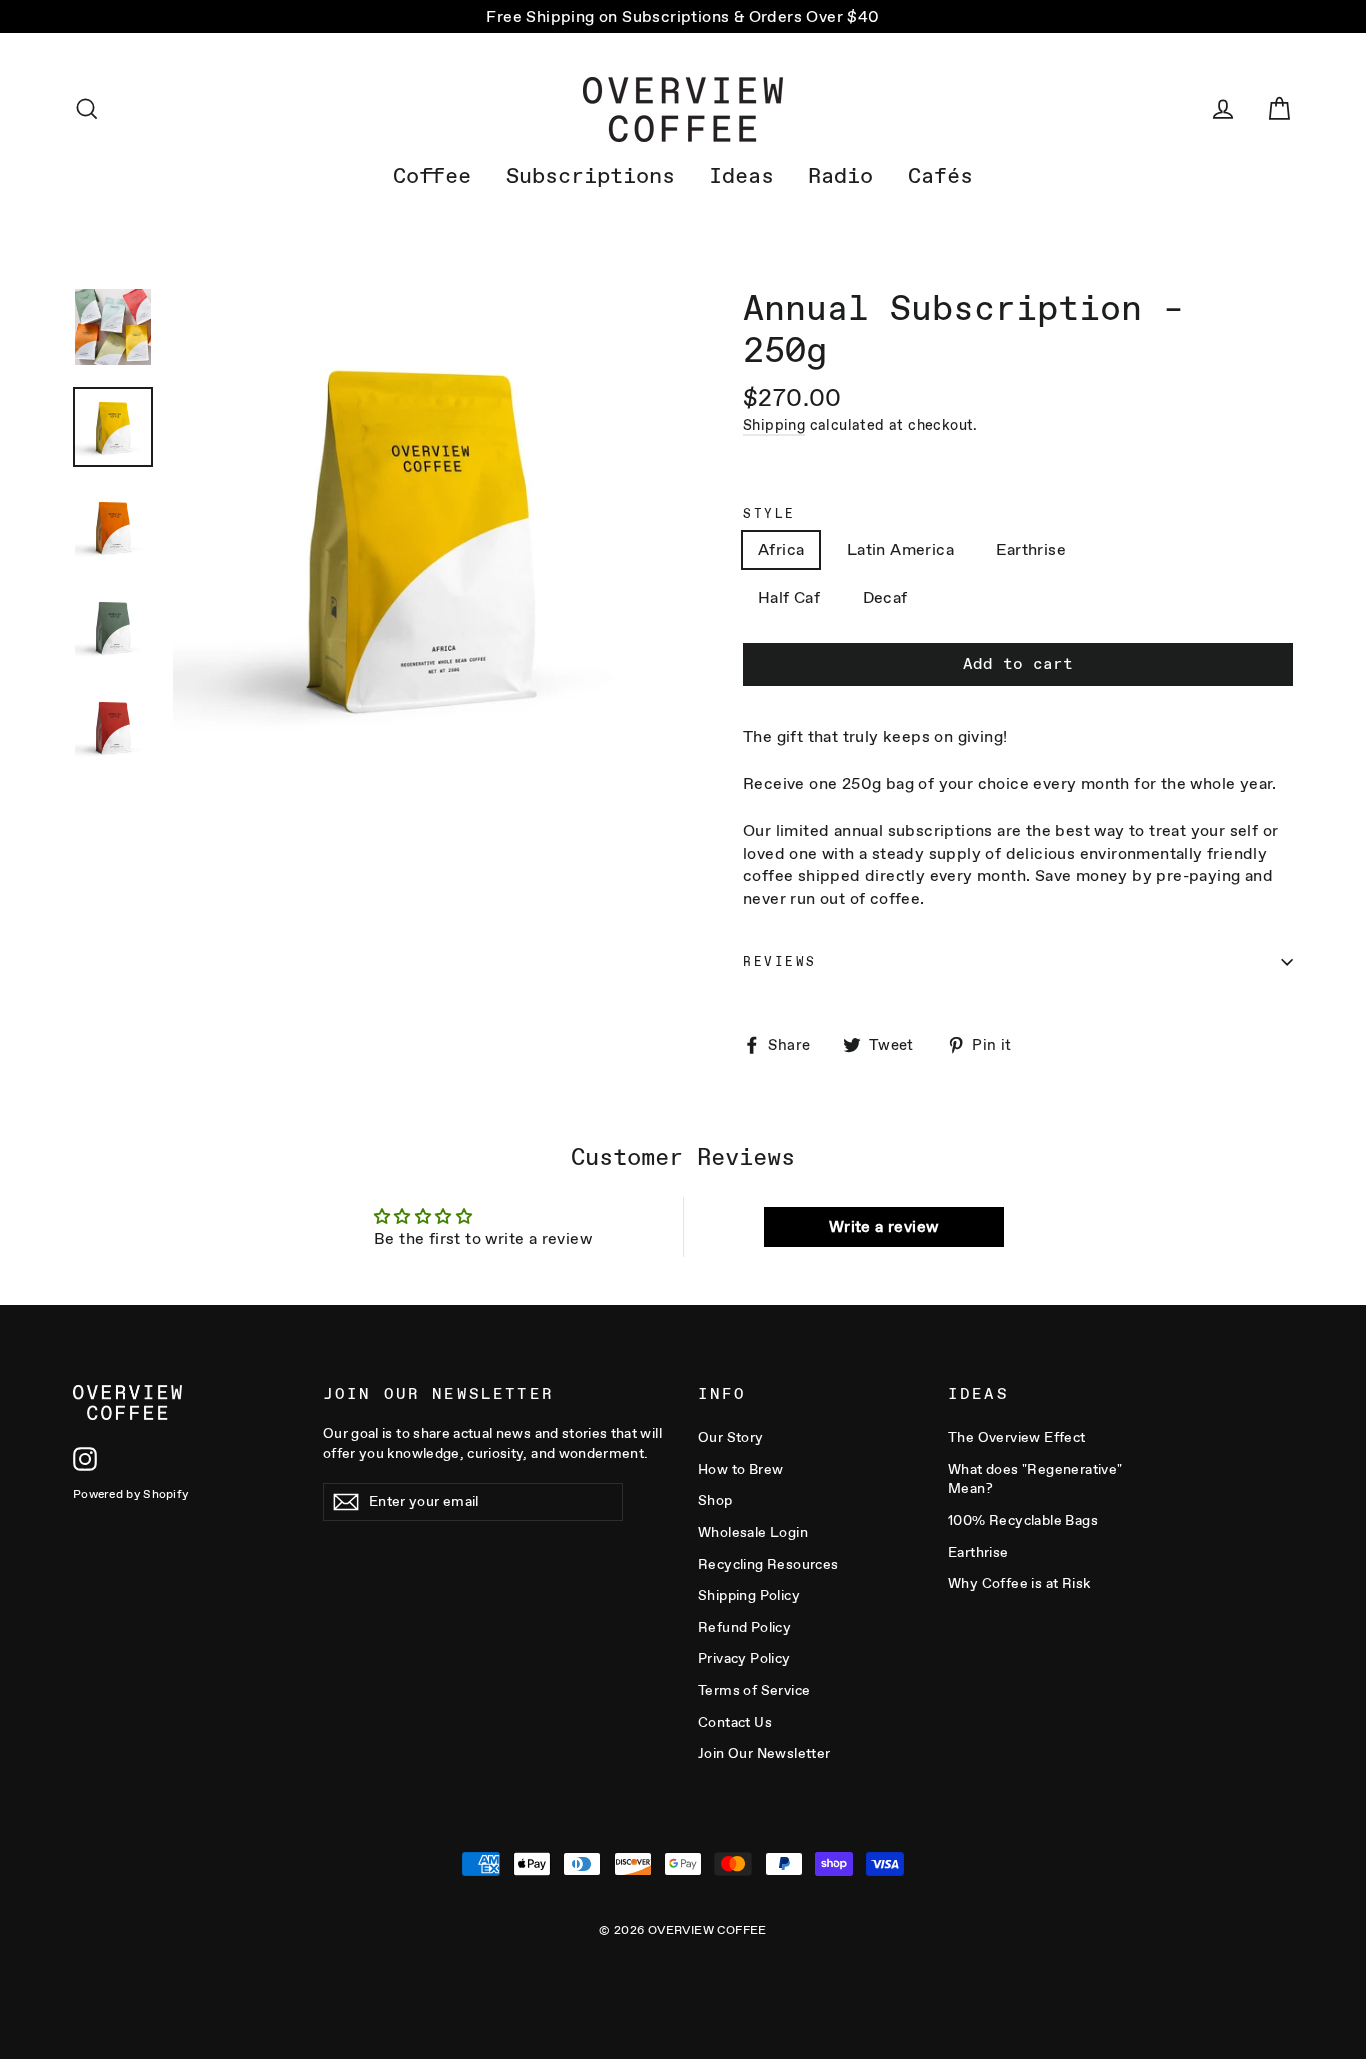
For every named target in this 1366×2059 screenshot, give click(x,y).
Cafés (940, 175)
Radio (840, 175)
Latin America (900, 549)
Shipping (774, 424)
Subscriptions (590, 175)
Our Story (731, 1437)
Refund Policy (744, 1627)
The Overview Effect (1017, 1437)
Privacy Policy (744, 1658)
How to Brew (740, 1469)
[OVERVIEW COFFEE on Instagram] (85, 1459)
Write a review (884, 1226)
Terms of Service (754, 1690)
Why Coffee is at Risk (1019, 1583)
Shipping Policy (749, 1595)
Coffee (432, 175)
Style (769, 513)
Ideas (741, 175)
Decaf (885, 597)
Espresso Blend (1168, 549)
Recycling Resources (768, 1564)
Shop (715, 1500)
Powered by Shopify (130, 1494)
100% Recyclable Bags (1023, 1520)
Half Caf (789, 597)
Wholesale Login (753, 1532)
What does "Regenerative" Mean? (1035, 1479)
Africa (781, 549)
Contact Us (735, 1722)
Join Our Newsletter (764, 1753)
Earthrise (1031, 549)
